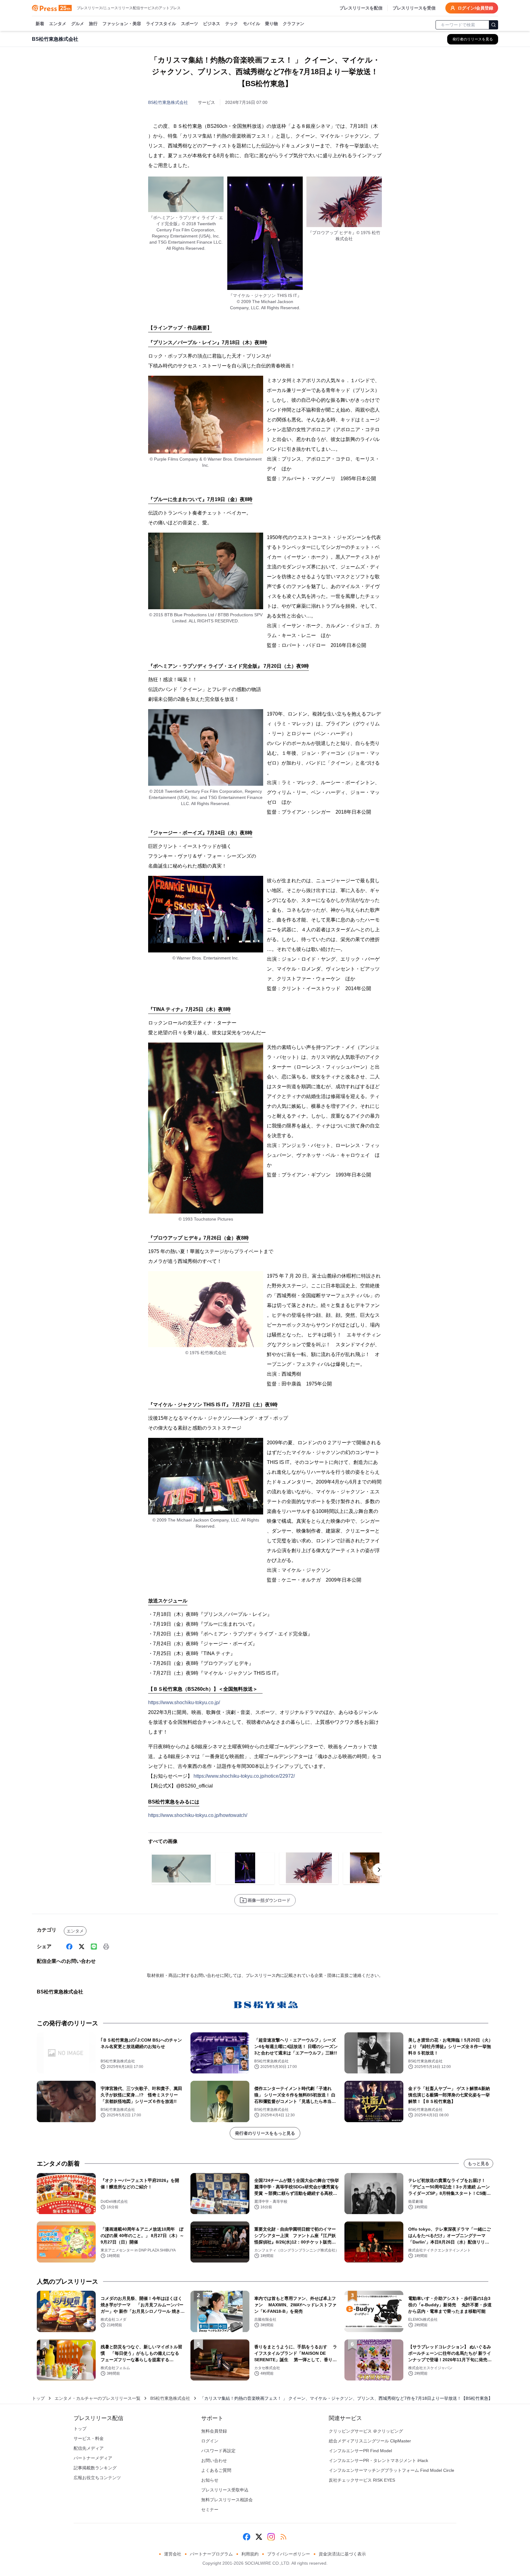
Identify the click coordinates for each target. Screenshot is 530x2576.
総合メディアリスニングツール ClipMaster (370, 2441)
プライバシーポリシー (289, 2554)
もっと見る (478, 2164)
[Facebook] (69, 1947)
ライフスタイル (161, 24)
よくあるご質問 (216, 2470)
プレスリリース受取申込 (225, 2490)
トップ (38, 2398)
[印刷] (106, 1947)
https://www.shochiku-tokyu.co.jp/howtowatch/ (198, 1815)
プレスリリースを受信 (414, 8)
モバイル (252, 24)
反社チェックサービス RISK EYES (362, 2480)
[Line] (94, 1947)
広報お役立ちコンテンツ (97, 2478)
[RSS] (283, 2537)
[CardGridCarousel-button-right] (379, 1870)
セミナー (210, 2510)
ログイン (210, 2441)
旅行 (93, 24)
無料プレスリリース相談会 (227, 2500)
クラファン (294, 24)
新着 (40, 24)
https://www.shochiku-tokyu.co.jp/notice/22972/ (244, 1776)
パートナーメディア (93, 2458)
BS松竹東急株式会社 (168, 102)
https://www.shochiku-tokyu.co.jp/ (184, 1702)
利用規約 (250, 2554)
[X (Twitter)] (82, 1947)
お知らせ (210, 2480)
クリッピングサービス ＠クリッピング (366, 2431)
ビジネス (212, 24)
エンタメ (58, 24)
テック (232, 24)
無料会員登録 (214, 2431)
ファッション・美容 (122, 24)
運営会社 (173, 2554)
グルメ (78, 24)
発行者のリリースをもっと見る (265, 2133)
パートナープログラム (211, 2554)
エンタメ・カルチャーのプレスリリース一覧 (98, 2398)
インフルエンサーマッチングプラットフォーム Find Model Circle (392, 2470)
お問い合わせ (214, 2460)
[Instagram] (271, 2537)
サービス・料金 (89, 2438)
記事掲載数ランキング (95, 2468)
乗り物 (271, 24)
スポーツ (190, 24)
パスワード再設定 (218, 2451)
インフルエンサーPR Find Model (360, 2451)
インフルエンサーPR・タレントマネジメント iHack (378, 2460)
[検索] (494, 25)
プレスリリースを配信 (361, 8)
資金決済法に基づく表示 (342, 2554)
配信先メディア (89, 2448)
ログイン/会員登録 (475, 8)
